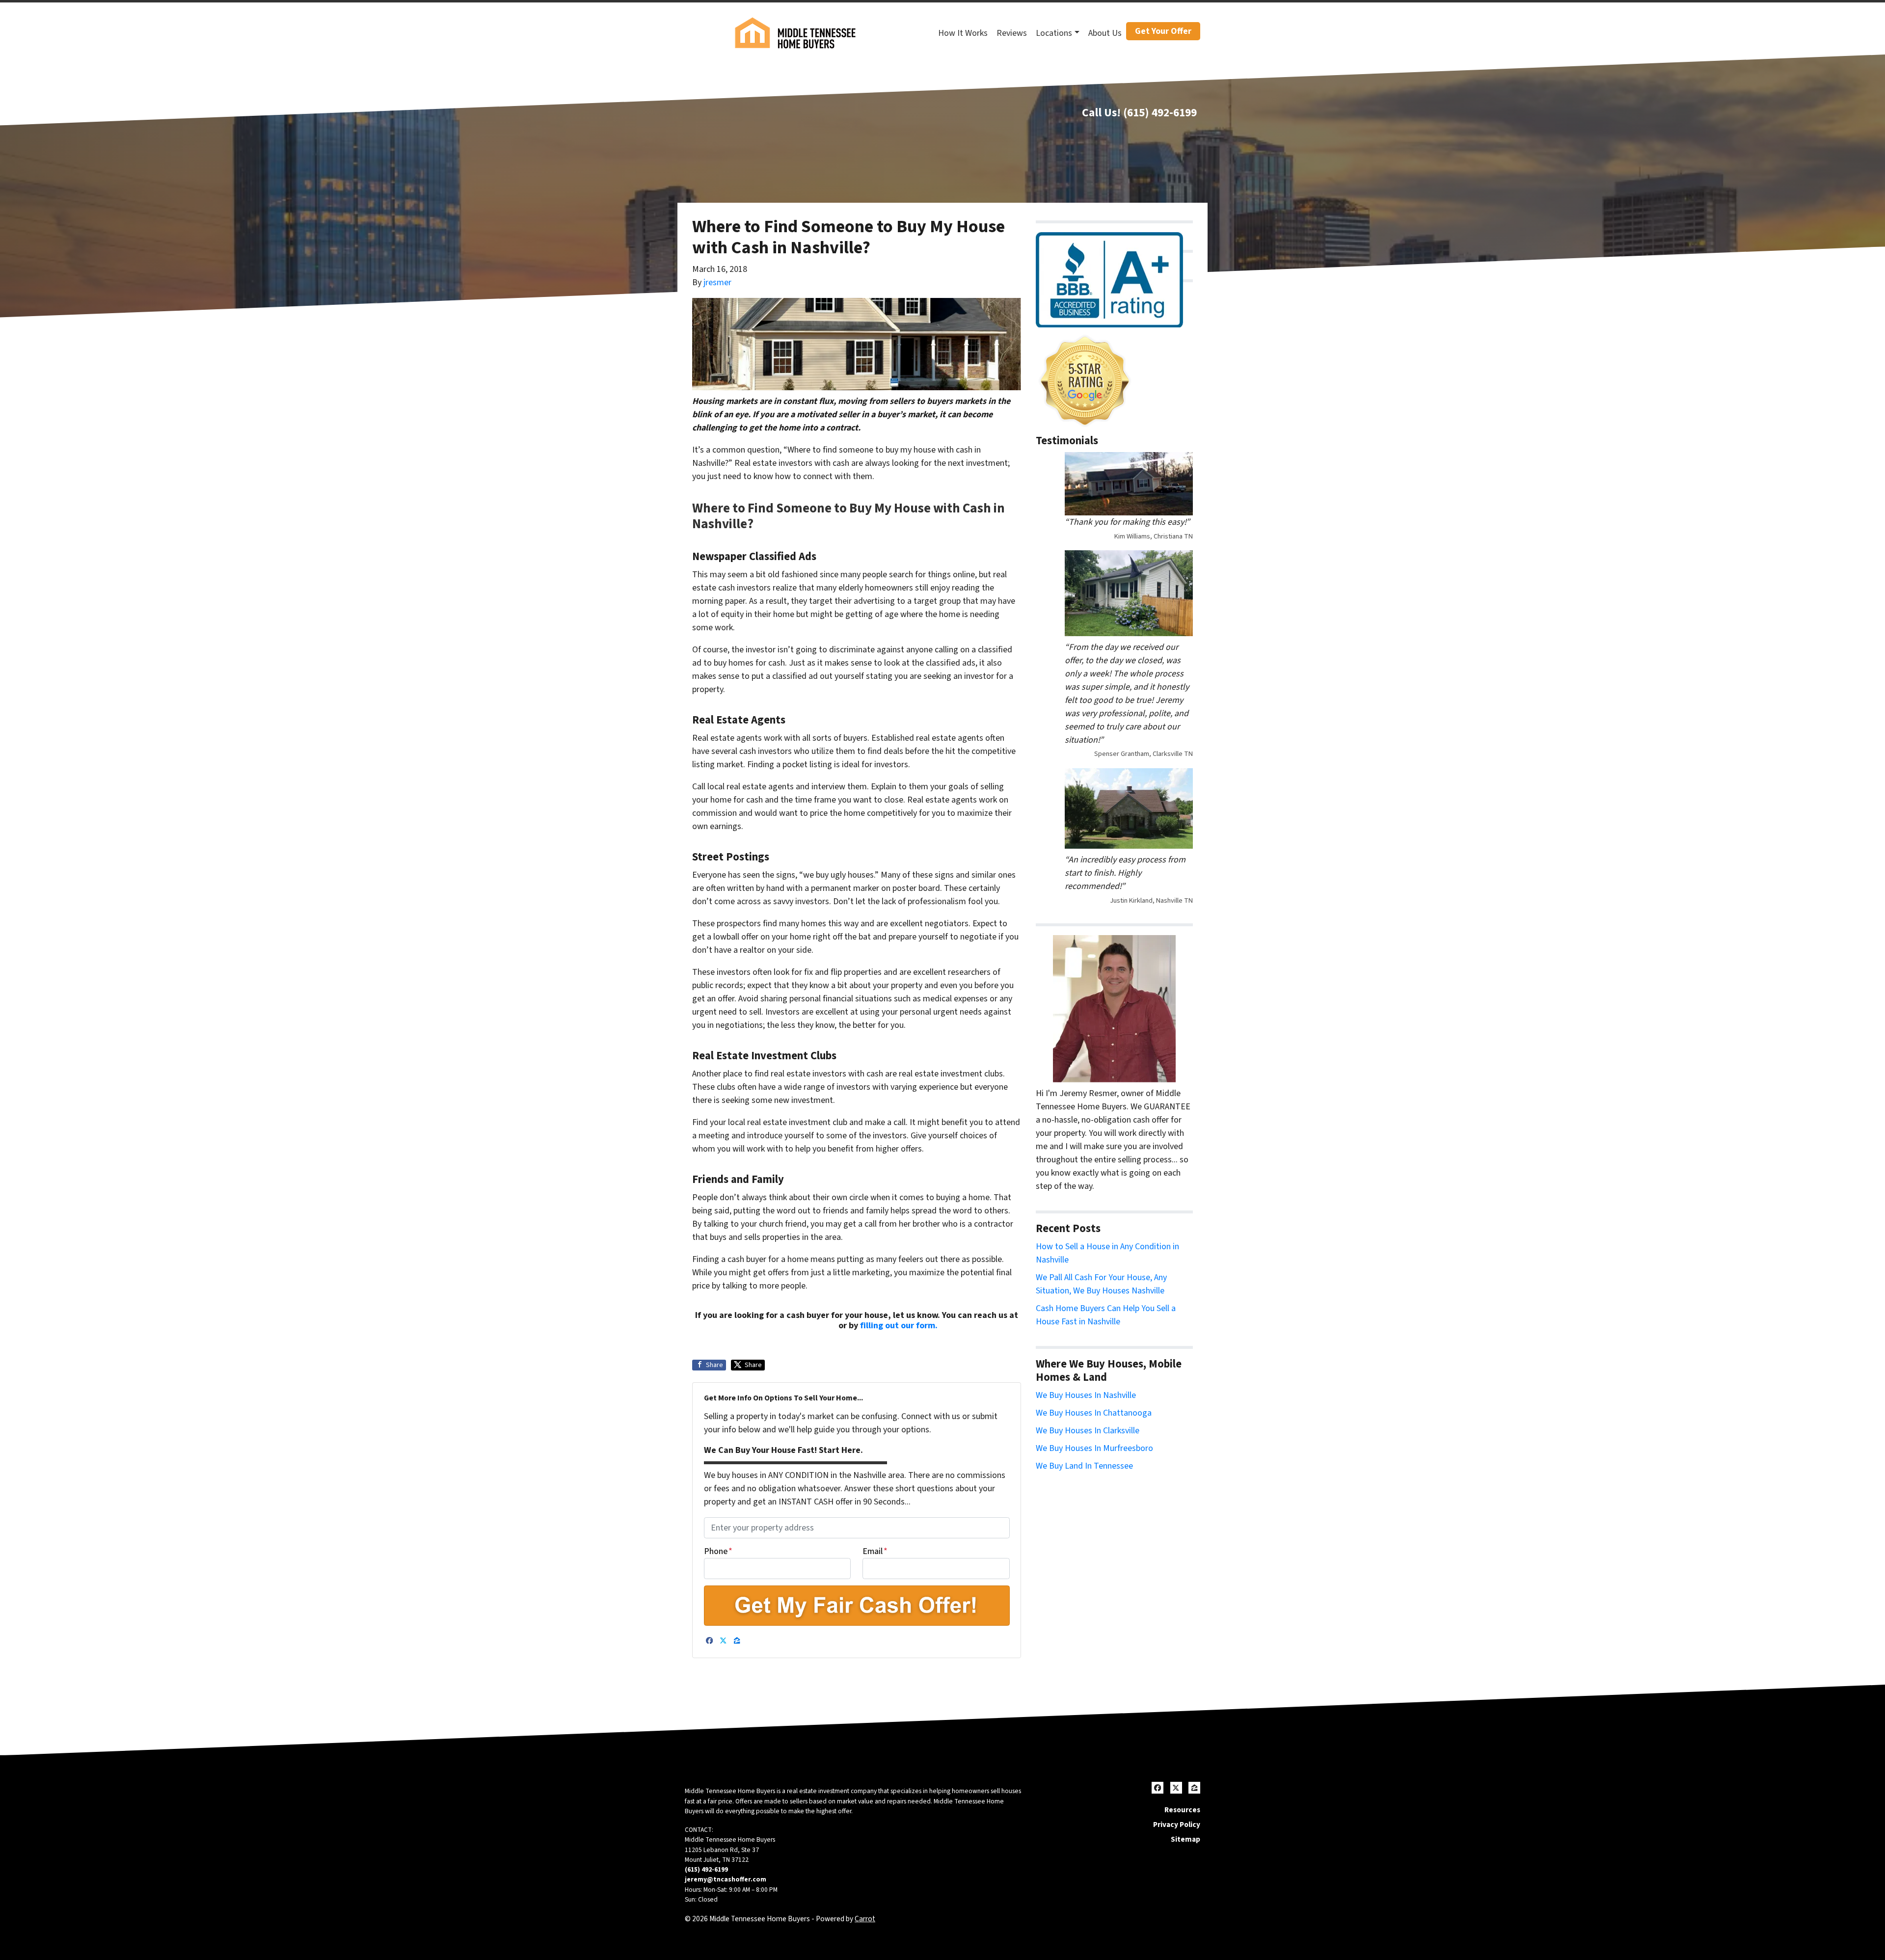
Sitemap (1185, 1839)
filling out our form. (899, 1326)
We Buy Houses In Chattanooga (1094, 1413)
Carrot (865, 1919)
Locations (1054, 33)
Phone (718, 1551)
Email (875, 1551)
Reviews (1012, 33)
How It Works (963, 33)
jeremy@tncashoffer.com (726, 1879)
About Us (1105, 33)
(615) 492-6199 (1160, 113)
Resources (1182, 1810)
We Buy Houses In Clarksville (1088, 1431)
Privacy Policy (1177, 1825)
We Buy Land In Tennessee (1084, 1466)
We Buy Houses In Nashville (1086, 1395)
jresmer (717, 282)
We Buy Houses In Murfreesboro (1094, 1448)
